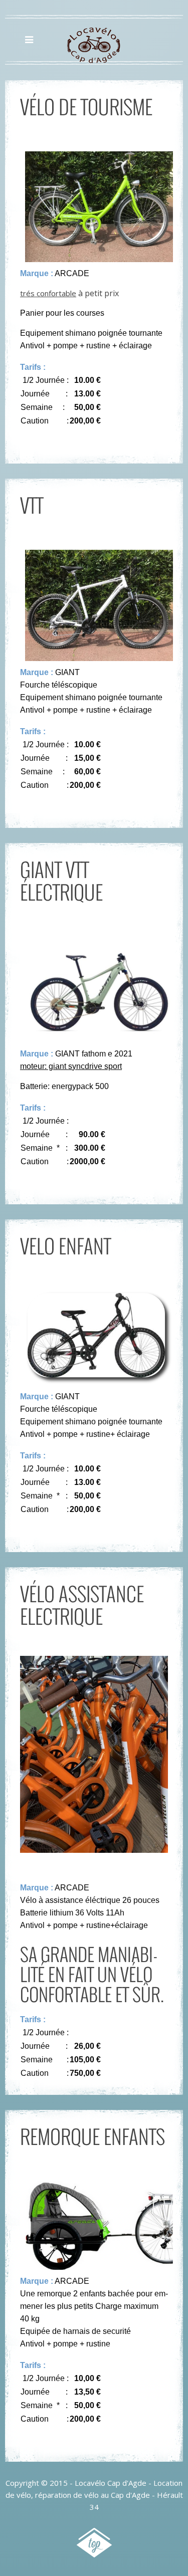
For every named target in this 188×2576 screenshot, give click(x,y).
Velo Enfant (65, 1245)
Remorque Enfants (92, 2136)
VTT (32, 505)
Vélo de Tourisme (86, 106)
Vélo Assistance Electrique (82, 1604)
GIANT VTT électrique (61, 880)
